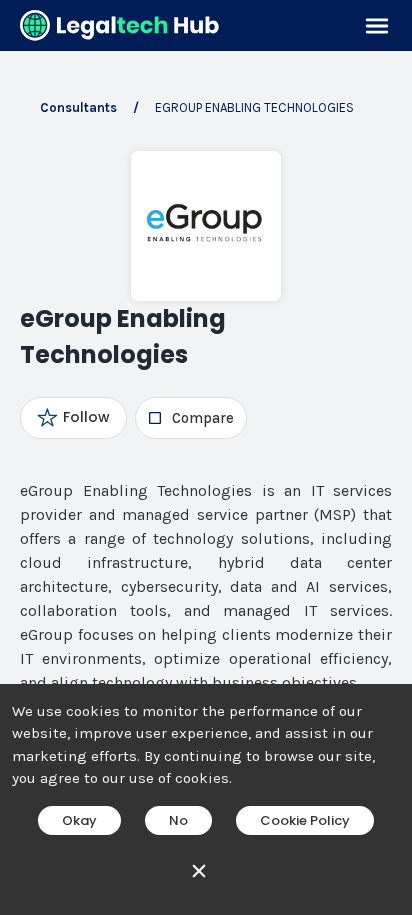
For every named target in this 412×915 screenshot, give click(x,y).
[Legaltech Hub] (120, 25)
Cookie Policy (305, 820)
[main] (206, 457)
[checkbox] (190, 418)
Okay (79, 820)
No (178, 820)
